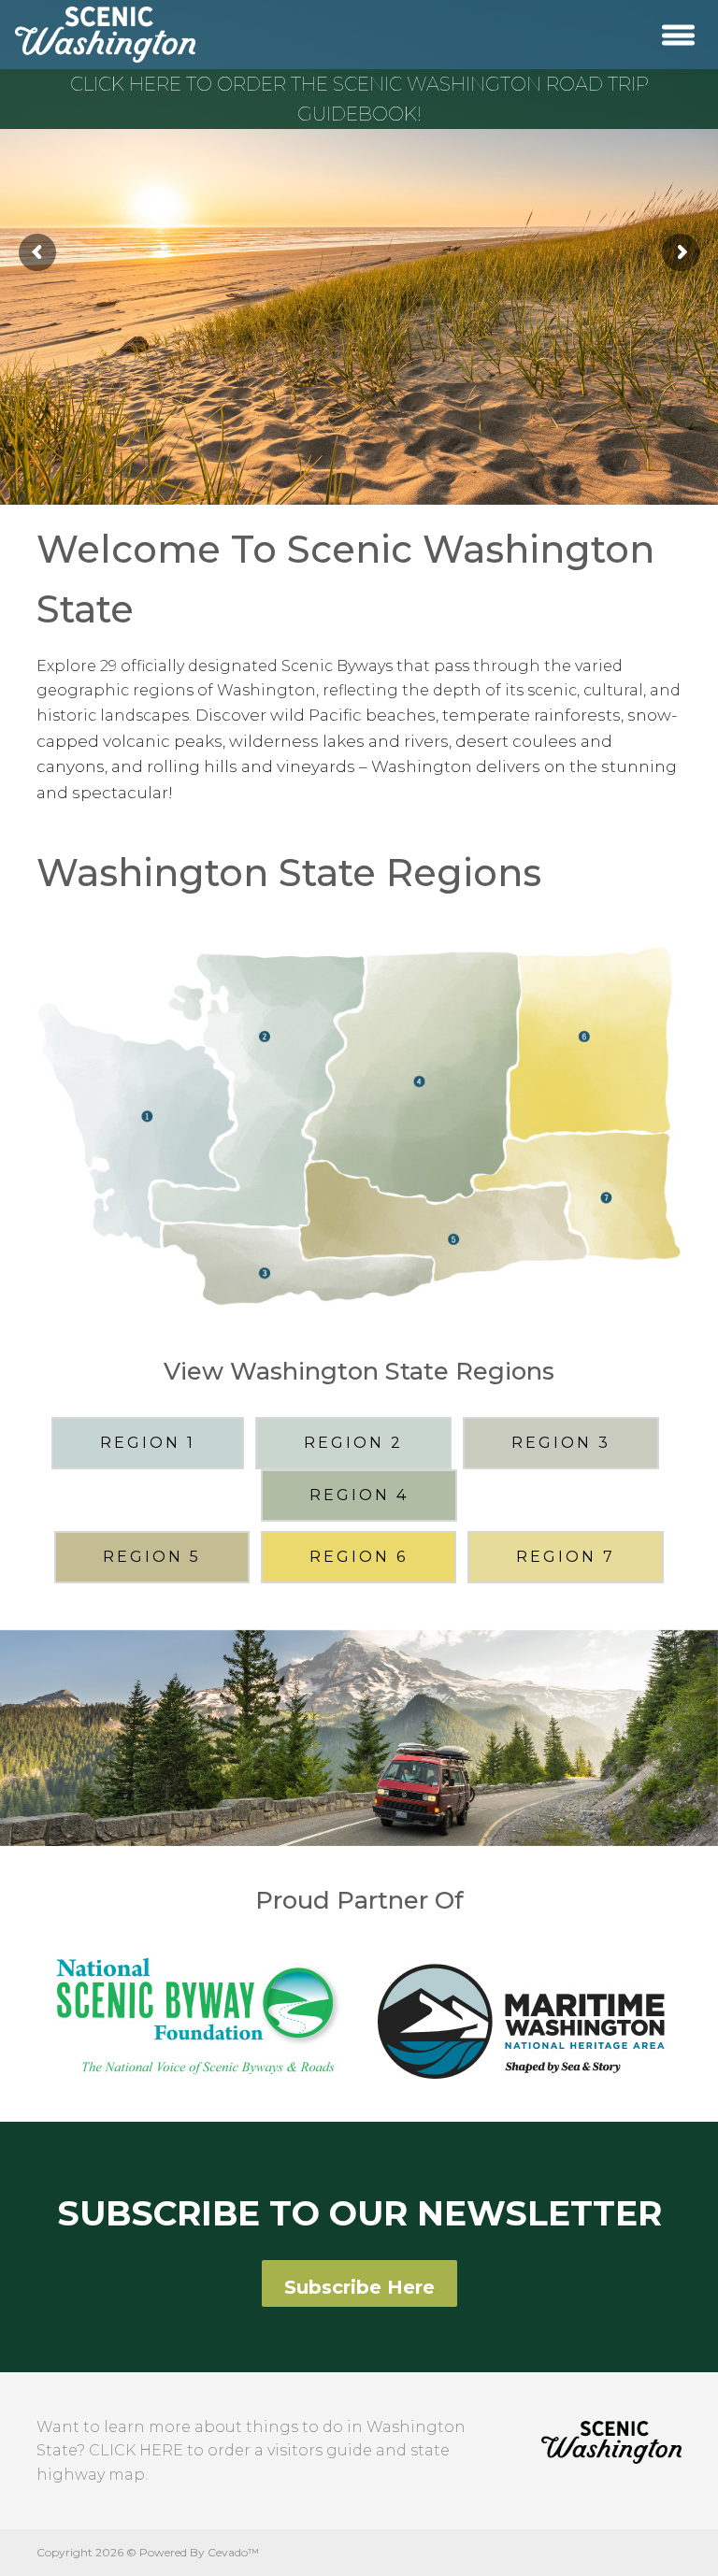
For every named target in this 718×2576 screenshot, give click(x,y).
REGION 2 (353, 1443)
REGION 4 (359, 1495)
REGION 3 (561, 1443)
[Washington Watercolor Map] (359, 1122)
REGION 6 (359, 1557)
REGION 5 (152, 1557)
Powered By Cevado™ (199, 2552)
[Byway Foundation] (200, 2014)
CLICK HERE (136, 2450)
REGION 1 (148, 1443)
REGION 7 (566, 1557)
